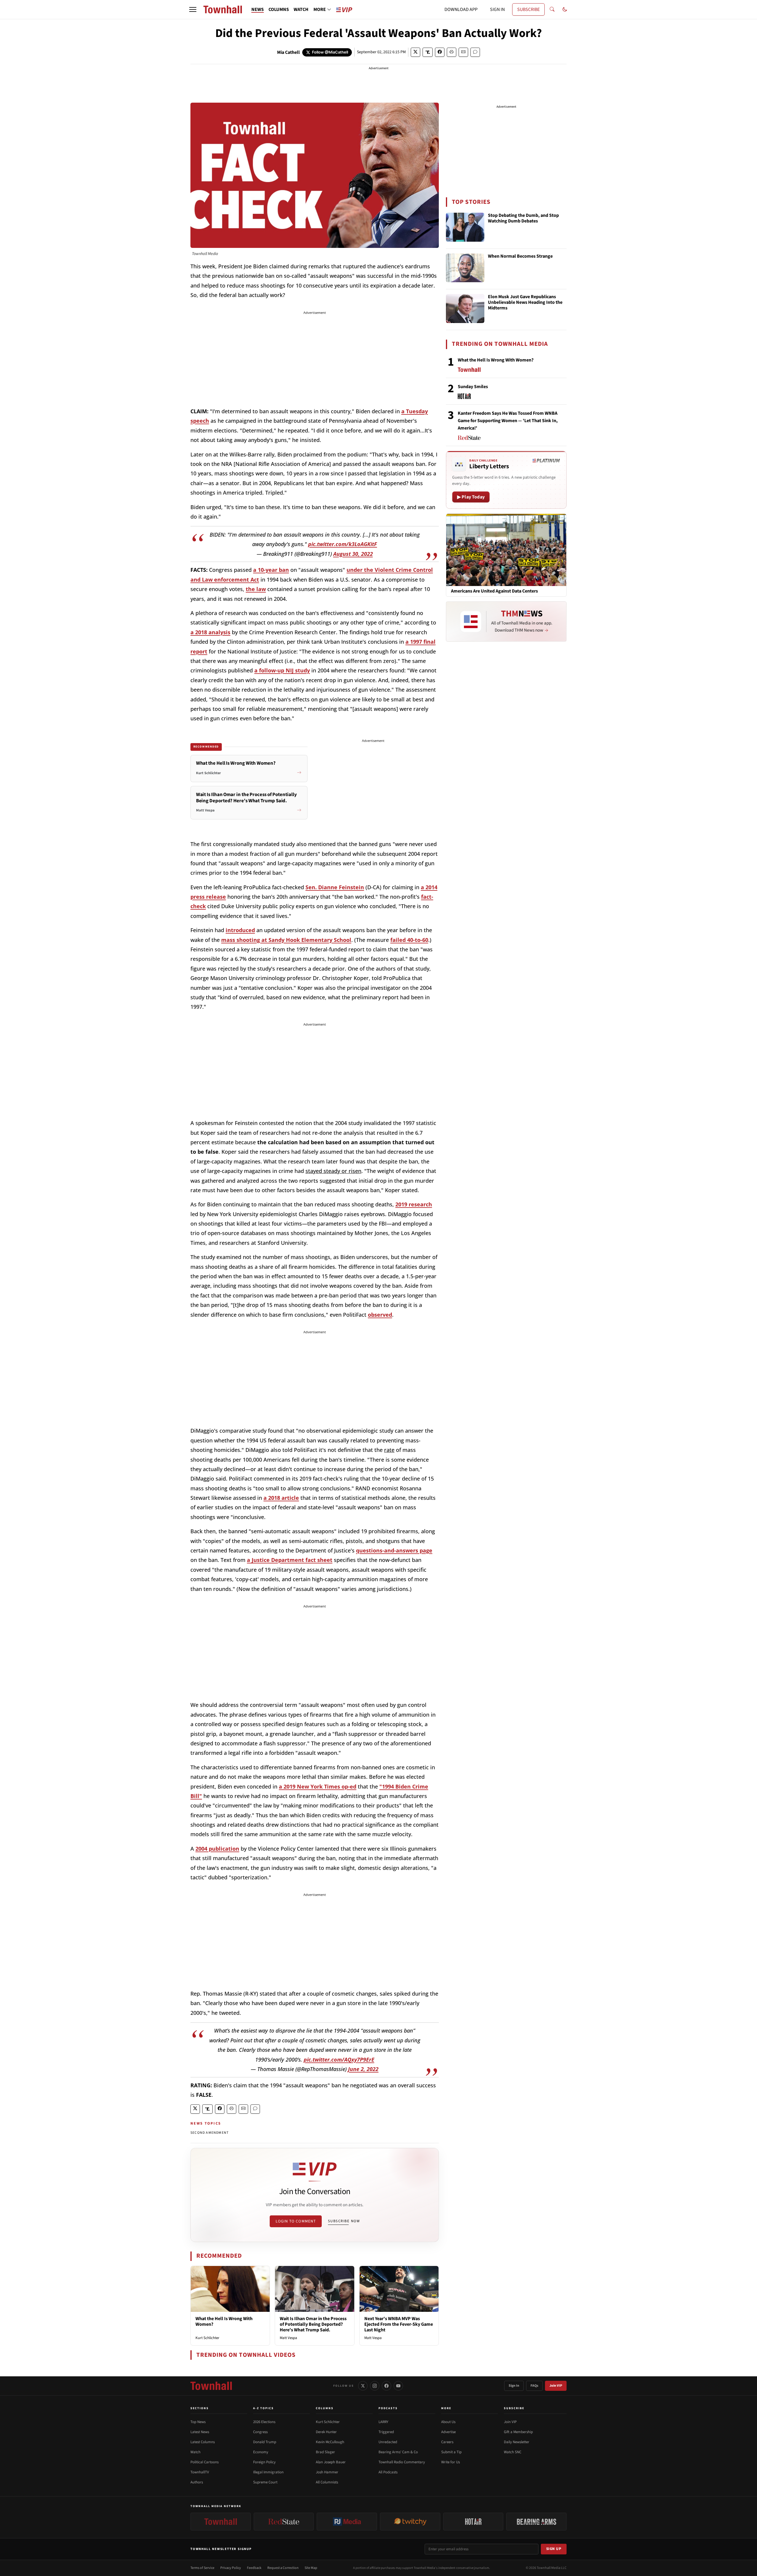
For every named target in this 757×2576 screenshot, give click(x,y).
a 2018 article (281, 1498)
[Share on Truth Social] (428, 52)
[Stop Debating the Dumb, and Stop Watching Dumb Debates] (465, 227)
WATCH (301, 9)
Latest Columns (203, 2442)
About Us (448, 2422)
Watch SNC (513, 2452)
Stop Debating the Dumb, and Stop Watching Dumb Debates (523, 218)
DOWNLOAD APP (461, 9)
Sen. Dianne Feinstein (335, 887)
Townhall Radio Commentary (402, 2462)
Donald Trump (265, 2442)
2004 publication (217, 1849)
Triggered (386, 2432)
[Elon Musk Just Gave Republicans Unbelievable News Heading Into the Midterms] (465, 309)
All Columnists (327, 2482)
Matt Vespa (288, 2338)
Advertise (448, 2432)
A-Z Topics (263, 2408)
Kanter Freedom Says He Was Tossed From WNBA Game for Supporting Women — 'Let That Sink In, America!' (508, 421)
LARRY (383, 2422)
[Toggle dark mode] (565, 9)
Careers (447, 2442)
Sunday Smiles (473, 387)
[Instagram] (375, 2386)
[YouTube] (398, 2386)
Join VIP (556, 2386)
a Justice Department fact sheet (290, 1560)
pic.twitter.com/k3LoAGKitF (343, 544)
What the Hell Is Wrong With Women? (224, 2321)
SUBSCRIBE (528, 9)
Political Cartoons (204, 2462)
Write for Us (451, 2462)
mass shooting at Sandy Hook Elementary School (286, 940)
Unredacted (388, 2442)
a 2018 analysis (210, 632)
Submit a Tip (451, 2452)
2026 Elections (264, 2422)
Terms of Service (202, 2568)
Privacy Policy (231, 2568)
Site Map (311, 2568)
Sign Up (554, 2549)
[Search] (552, 9)
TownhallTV (200, 2472)
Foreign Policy (264, 2462)
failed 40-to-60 (409, 940)
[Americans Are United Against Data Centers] (506, 550)
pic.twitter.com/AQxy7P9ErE (339, 2059)
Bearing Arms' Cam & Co (398, 2452)
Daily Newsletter (517, 2442)
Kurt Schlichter (207, 2338)
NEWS (258, 9)
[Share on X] (415, 52)
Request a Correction (283, 2568)
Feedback (254, 2568)
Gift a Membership (518, 2432)
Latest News (200, 2432)
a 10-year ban (271, 570)
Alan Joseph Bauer (331, 2462)
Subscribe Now (344, 2221)
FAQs (534, 2386)
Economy (261, 2452)
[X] (363, 2386)
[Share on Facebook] (440, 52)
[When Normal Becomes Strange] (465, 268)
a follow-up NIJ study (282, 670)
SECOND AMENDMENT (210, 2133)
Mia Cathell (288, 52)
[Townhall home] (211, 2386)
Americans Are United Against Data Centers (494, 591)
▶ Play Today (471, 497)
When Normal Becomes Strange (520, 256)
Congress (260, 2432)
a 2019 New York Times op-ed (318, 1786)
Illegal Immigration (268, 2472)
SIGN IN (497, 9)
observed (380, 1315)
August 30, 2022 (353, 554)
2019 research (414, 1204)
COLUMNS (279, 9)
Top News (198, 2422)
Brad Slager (325, 2452)
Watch (195, 2452)
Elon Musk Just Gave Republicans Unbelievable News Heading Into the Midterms (525, 303)
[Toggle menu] (193, 9)
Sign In (514, 2386)
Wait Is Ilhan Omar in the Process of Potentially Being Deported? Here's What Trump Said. (313, 2324)
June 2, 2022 (363, 2069)
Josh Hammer (327, 2472)
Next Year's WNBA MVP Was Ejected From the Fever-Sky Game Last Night (399, 2324)
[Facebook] (386, 2386)
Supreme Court (265, 2482)
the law (256, 589)
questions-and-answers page (394, 1550)
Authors (197, 2482)
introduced (240, 930)
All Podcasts (388, 2472)
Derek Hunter (326, 2432)
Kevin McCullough (330, 2442)
